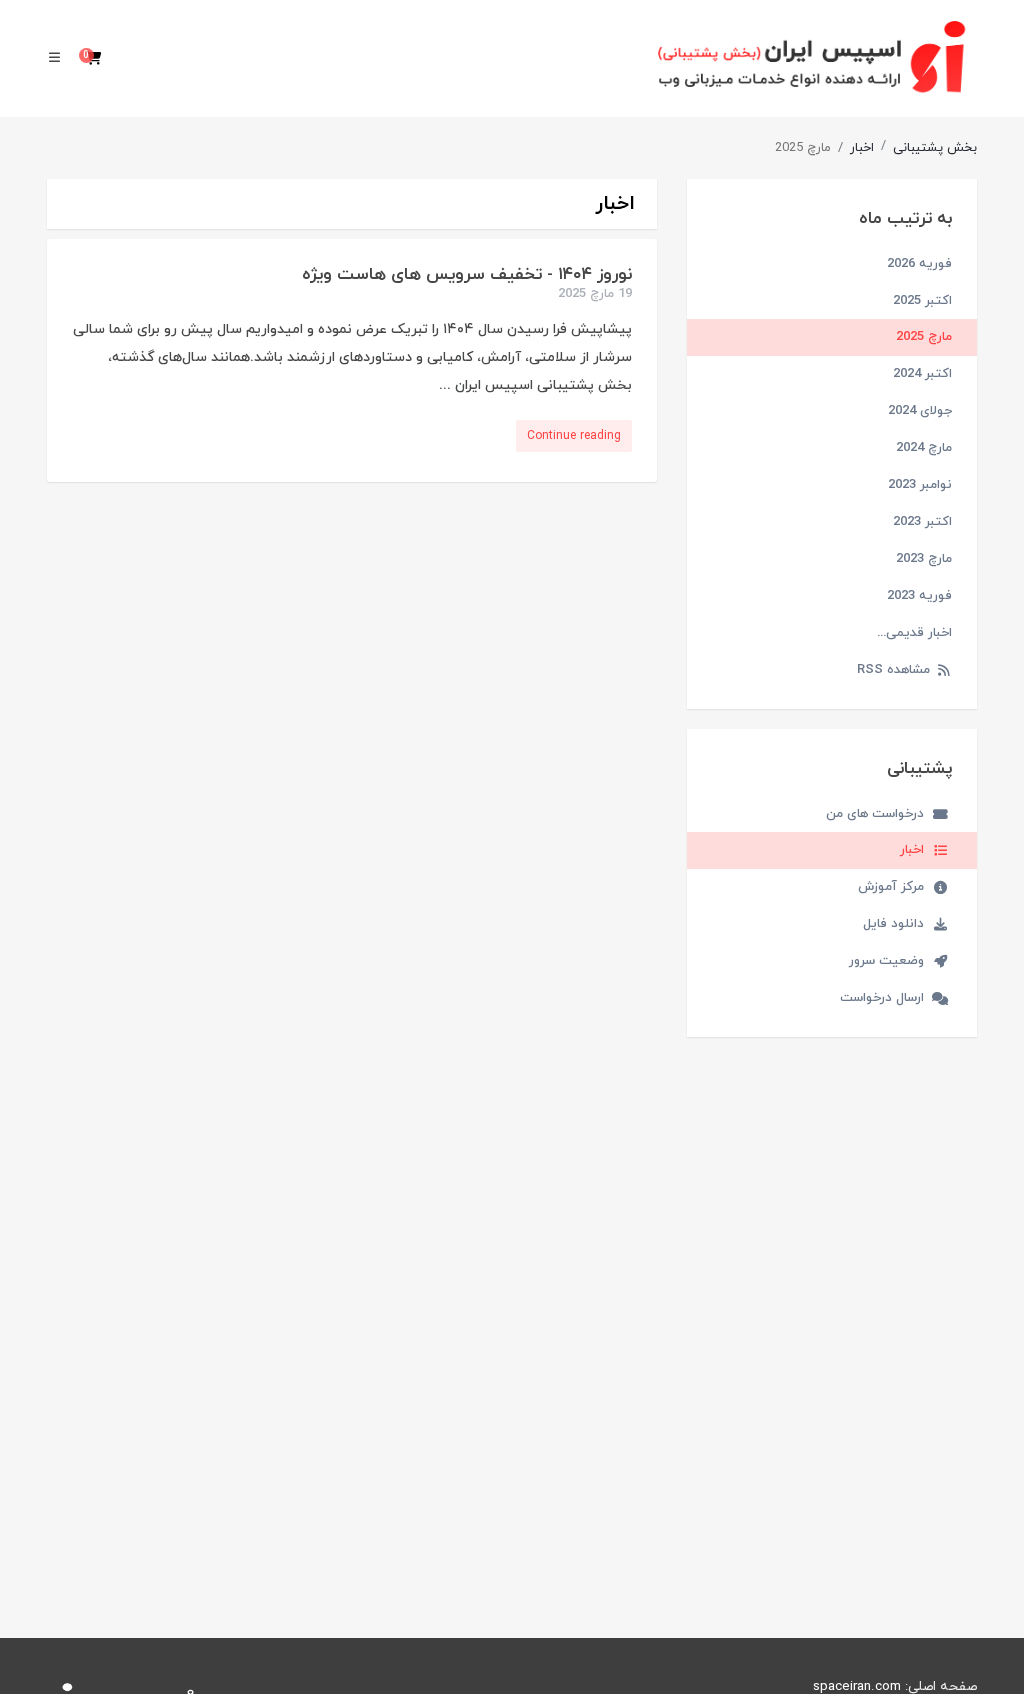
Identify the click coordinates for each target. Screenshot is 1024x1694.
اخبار (862, 148)
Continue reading (574, 436)
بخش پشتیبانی (935, 148)
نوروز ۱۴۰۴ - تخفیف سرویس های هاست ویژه (467, 275)
